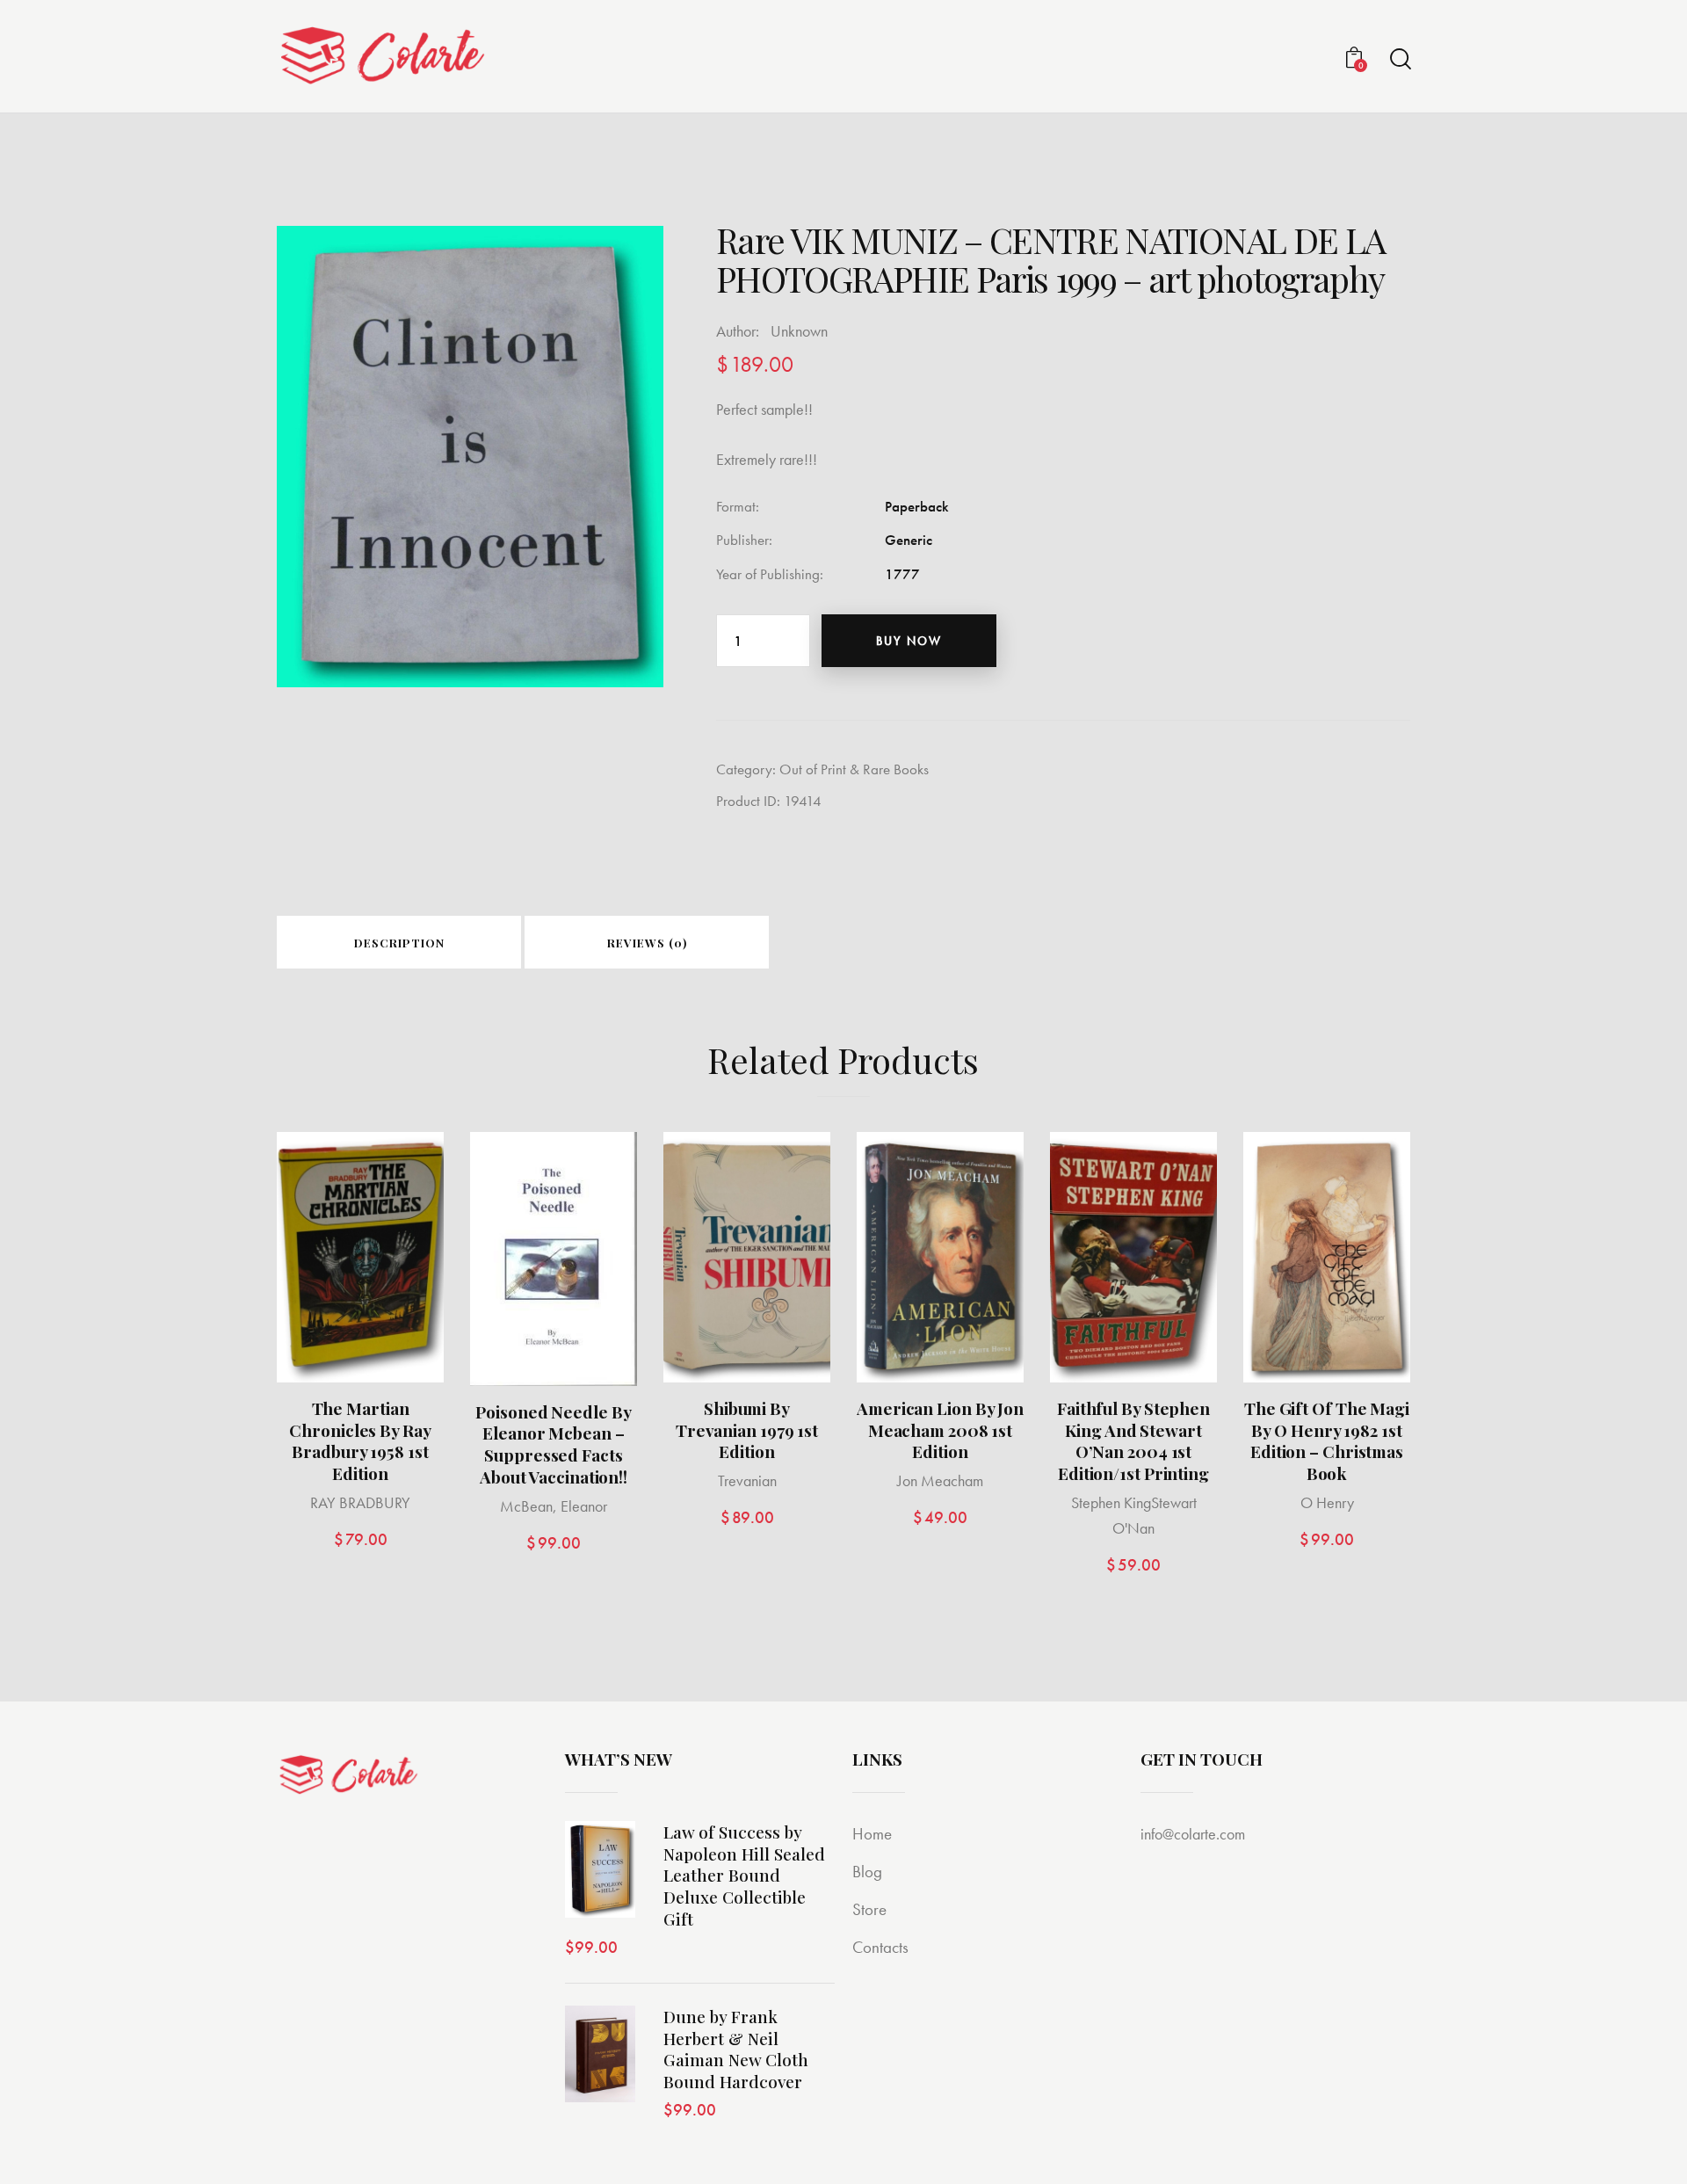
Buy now (909, 641)
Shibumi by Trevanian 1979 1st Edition (747, 1430)
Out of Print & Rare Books (854, 769)
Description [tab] (399, 943)
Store (869, 1909)
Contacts (880, 1947)
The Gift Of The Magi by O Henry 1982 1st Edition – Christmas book (1327, 1441)
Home (872, 1834)
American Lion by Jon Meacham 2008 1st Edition (940, 1430)
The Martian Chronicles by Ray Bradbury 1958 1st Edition (360, 1441)
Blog (867, 1872)
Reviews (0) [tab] (647, 943)
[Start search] (1399, 59)
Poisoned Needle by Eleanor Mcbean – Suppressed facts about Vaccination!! (553, 1444)
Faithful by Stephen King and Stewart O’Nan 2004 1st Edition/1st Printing (1133, 1441)
